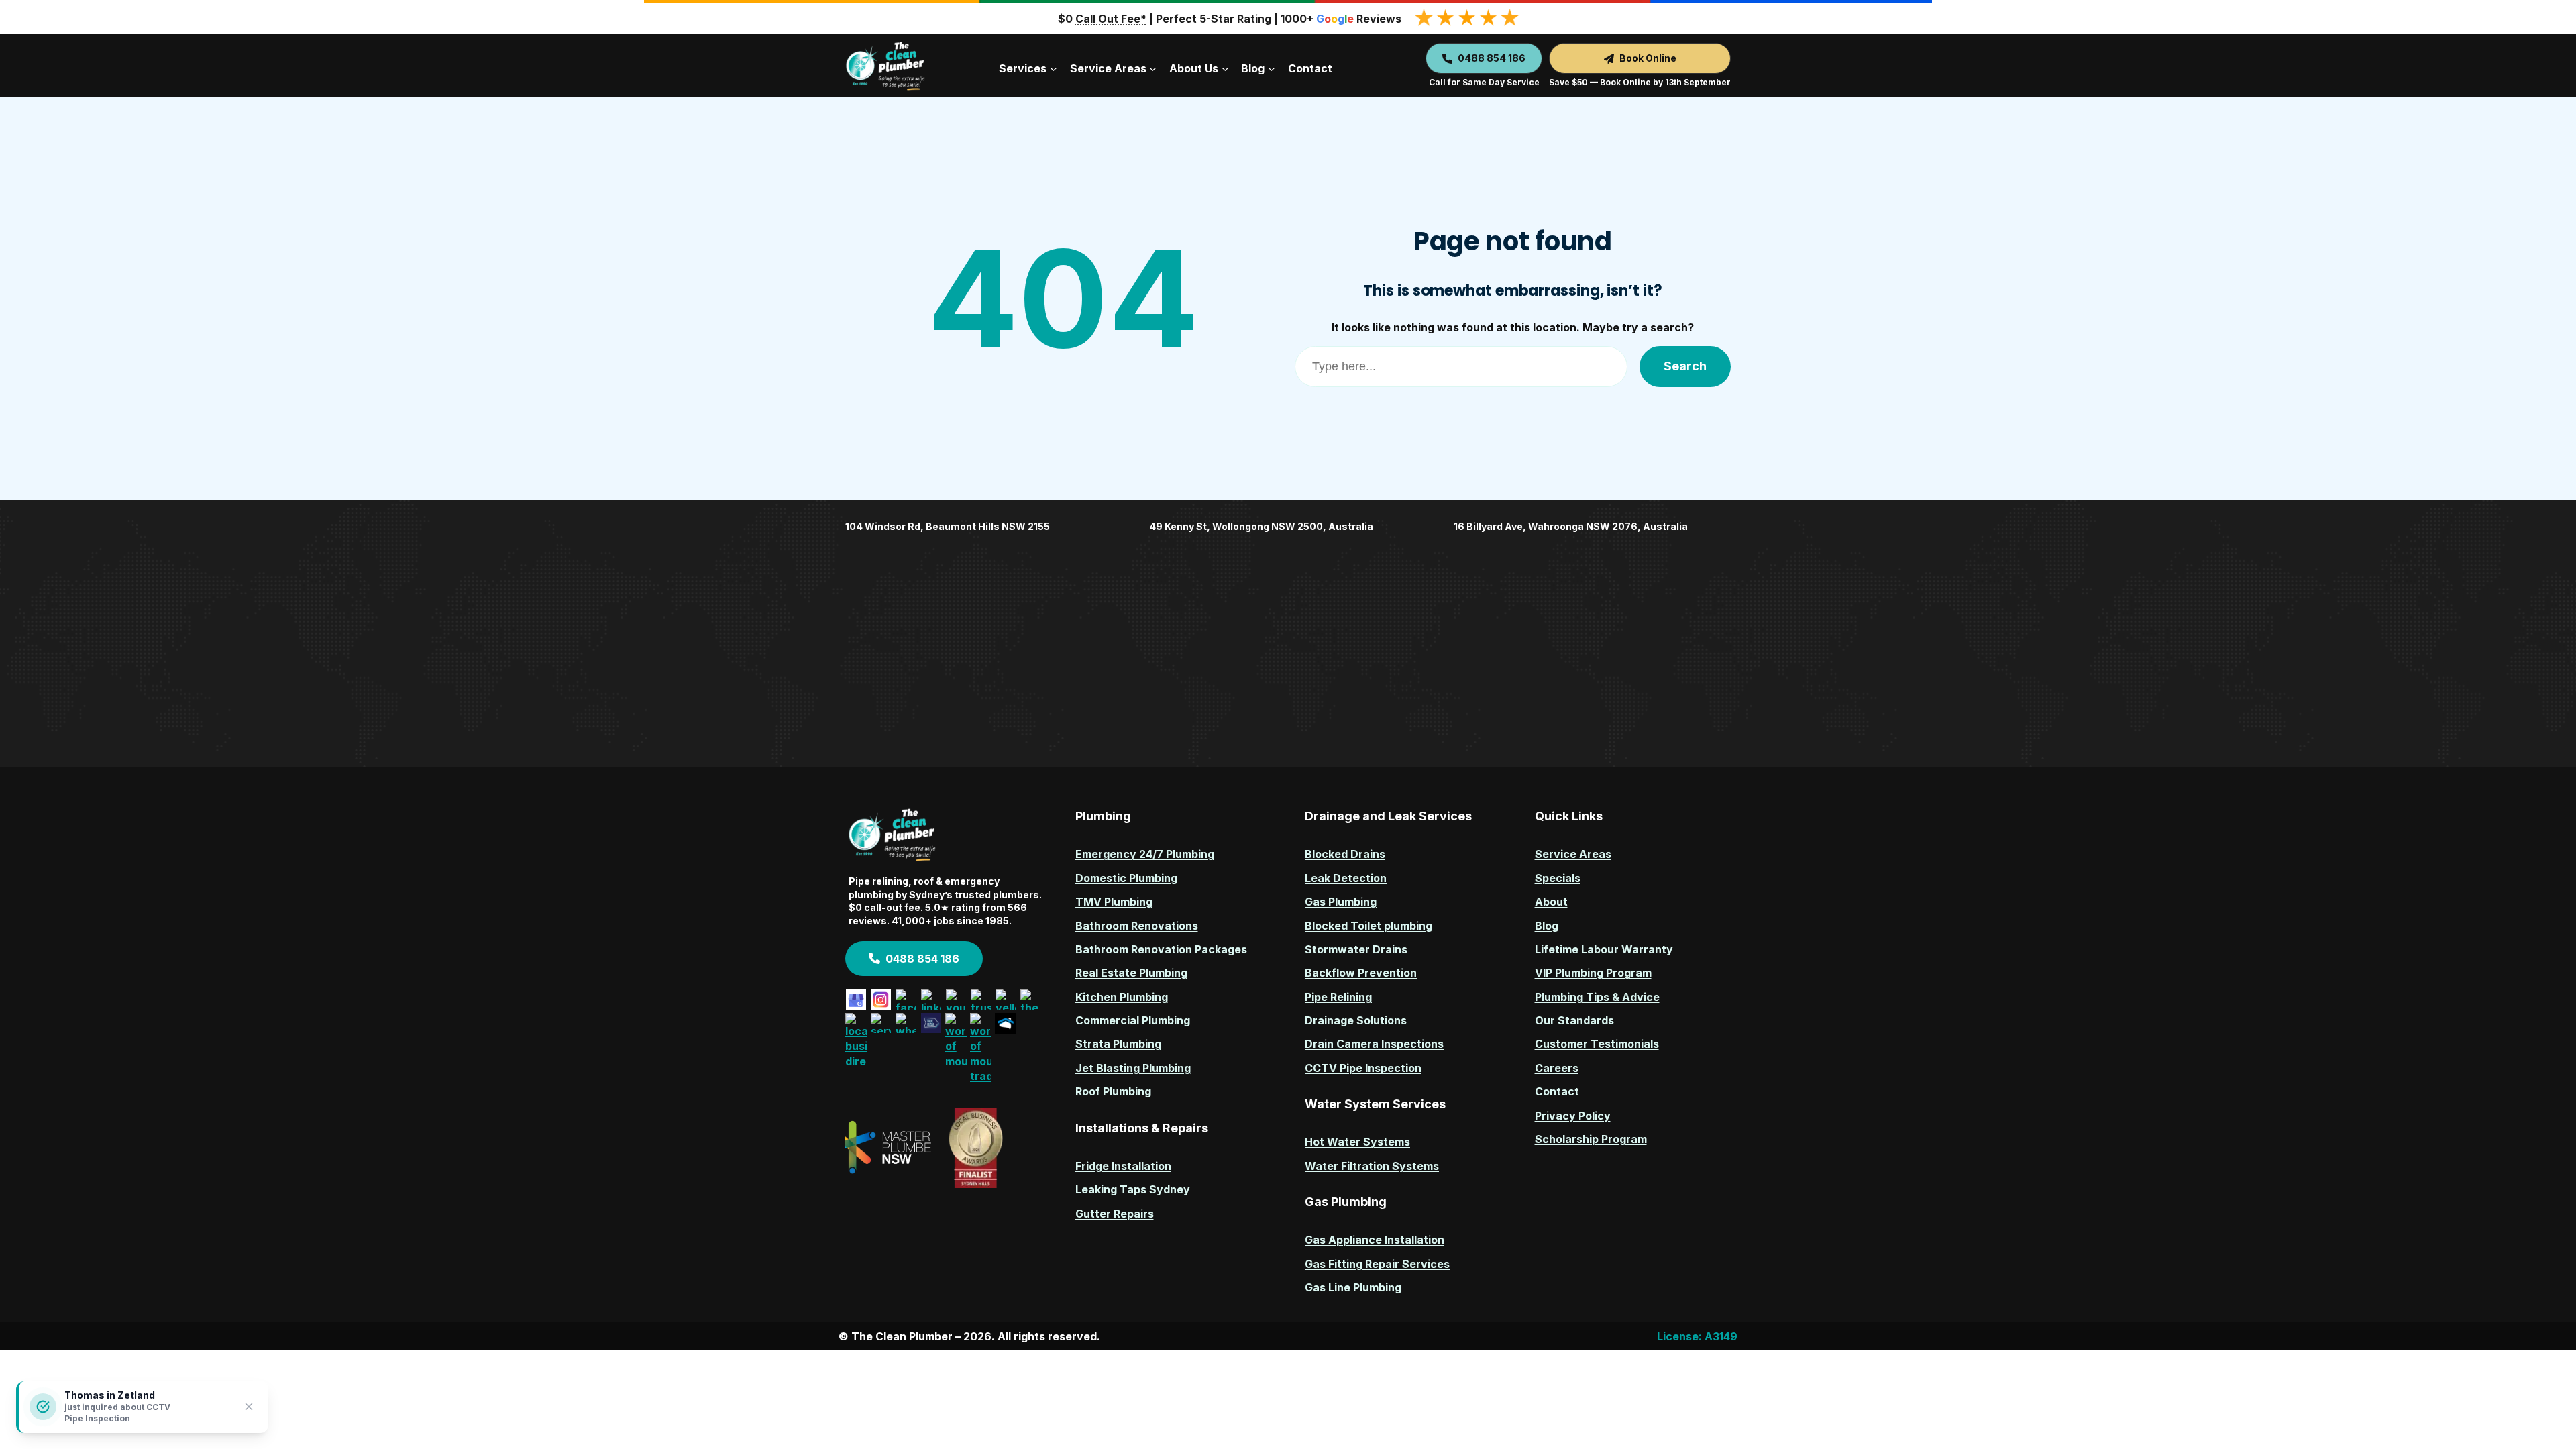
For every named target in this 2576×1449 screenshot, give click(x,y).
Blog (1253, 68)
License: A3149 (1697, 1336)
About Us (1194, 68)
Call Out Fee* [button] (1111, 19)
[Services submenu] (1054, 69)
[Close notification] (249, 1407)
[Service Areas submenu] (1153, 69)
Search (1685, 366)
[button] (1484, 58)
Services (1023, 68)
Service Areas (1108, 68)
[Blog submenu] (1272, 69)
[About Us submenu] (1225, 69)
